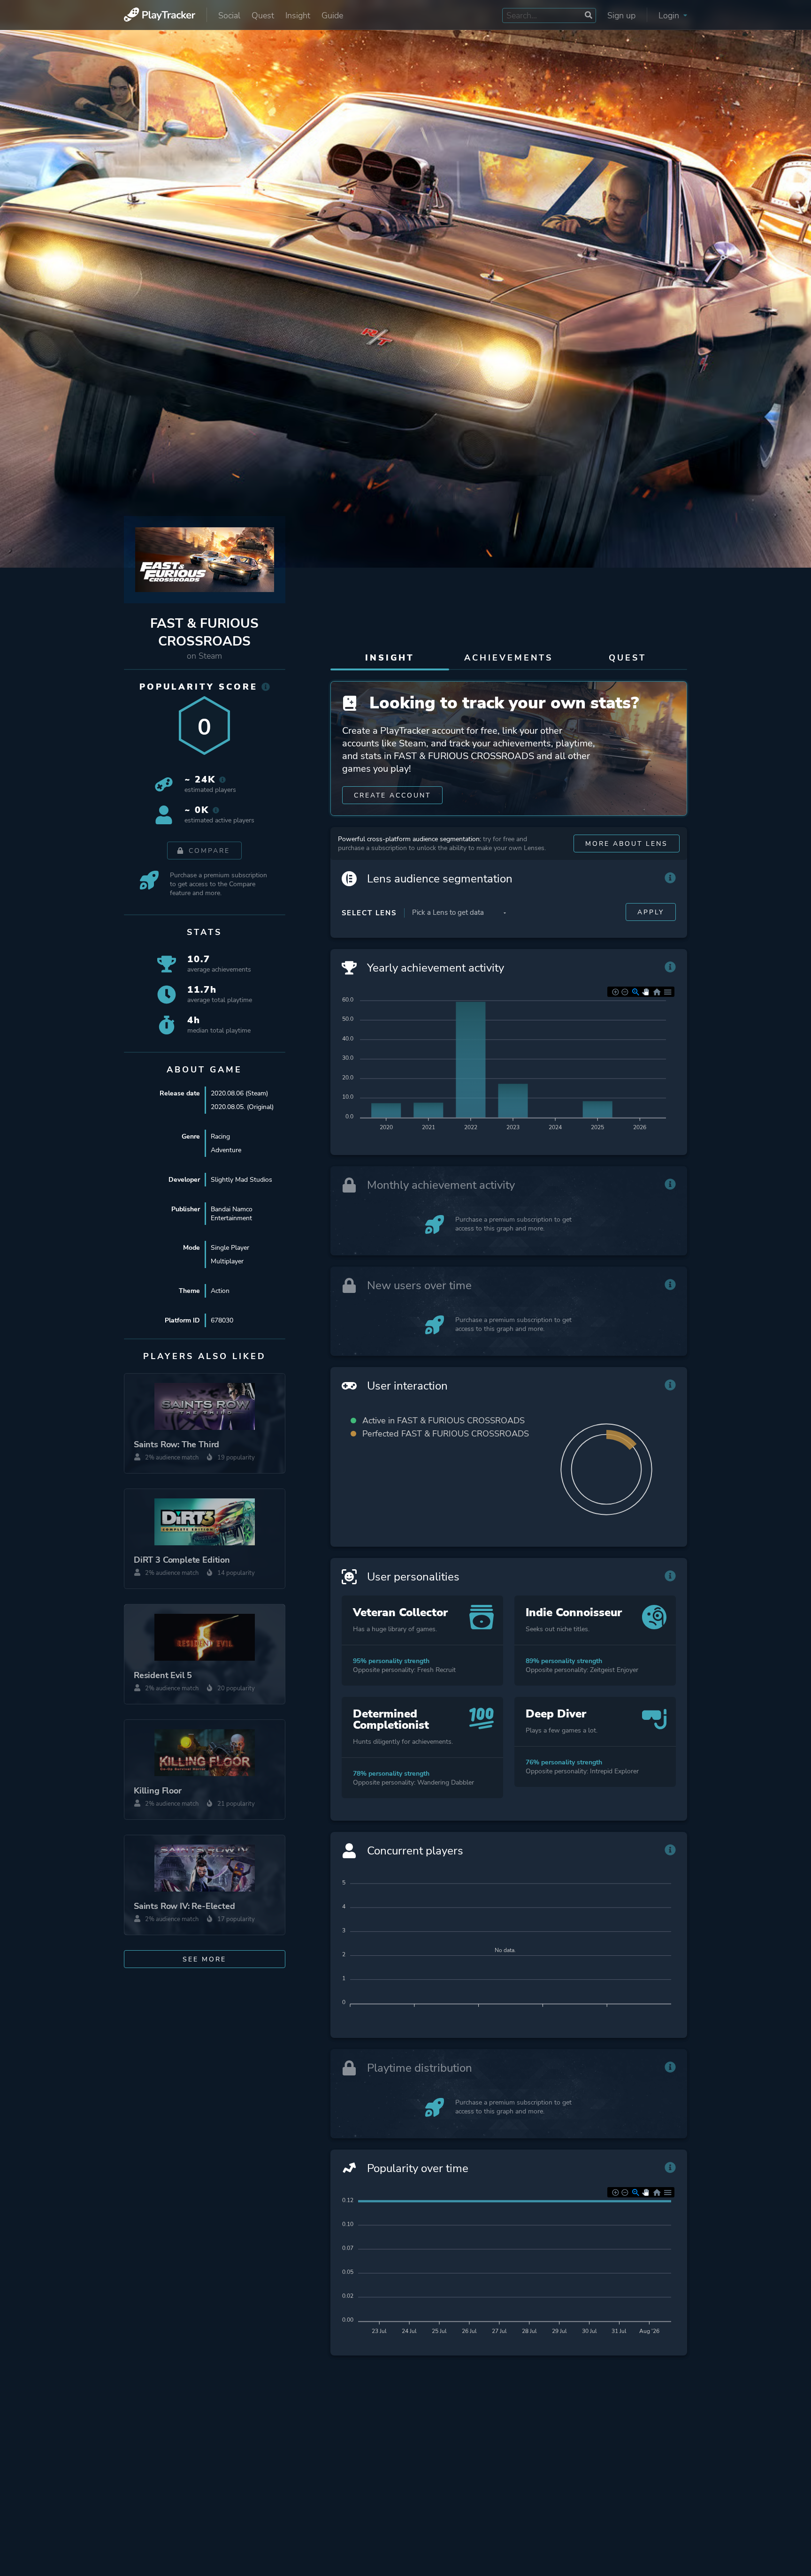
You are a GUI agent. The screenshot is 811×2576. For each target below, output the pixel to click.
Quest (263, 15)
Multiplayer (227, 1261)
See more (204, 1959)
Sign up (621, 15)
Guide (332, 15)
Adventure (226, 1150)
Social (229, 15)
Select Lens (369, 913)
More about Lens (627, 844)
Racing (220, 1136)
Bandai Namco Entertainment (232, 1214)
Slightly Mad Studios (241, 1180)
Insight (298, 15)
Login (670, 15)
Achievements (509, 658)
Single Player (230, 1248)
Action (220, 1291)
